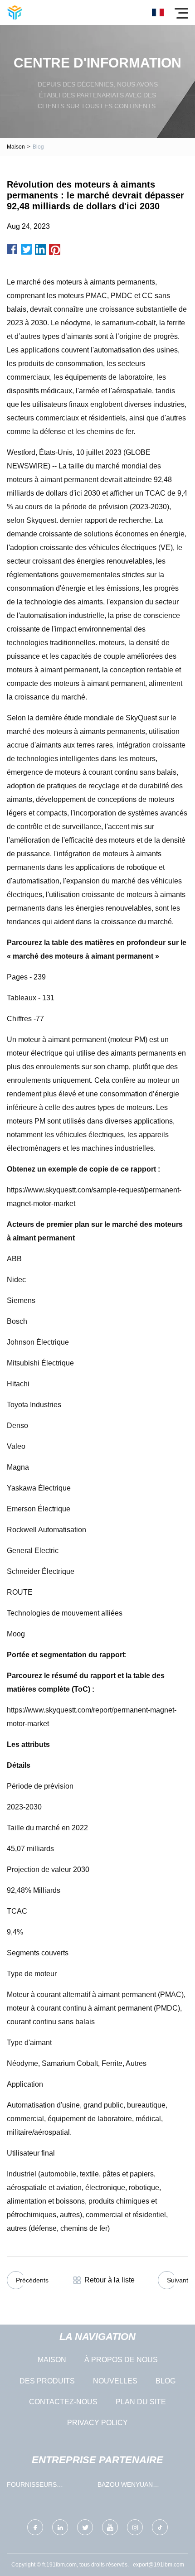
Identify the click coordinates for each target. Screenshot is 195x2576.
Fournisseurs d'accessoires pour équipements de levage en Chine (48, 2487)
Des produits (47, 2381)
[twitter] (85, 2527)
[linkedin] (60, 2527)
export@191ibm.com (158, 2565)
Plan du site (141, 2402)
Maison (16, 147)
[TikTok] (160, 2527)
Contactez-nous (63, 2402)
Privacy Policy (97, 2423)
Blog (166, 2381)
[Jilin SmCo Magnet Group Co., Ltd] (15, 12)
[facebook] (35, 2527)
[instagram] (135, 2527)
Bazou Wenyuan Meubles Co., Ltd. (128, 2487)
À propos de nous (121, 2360)
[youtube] (110, 2527)
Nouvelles (115, 2381)
